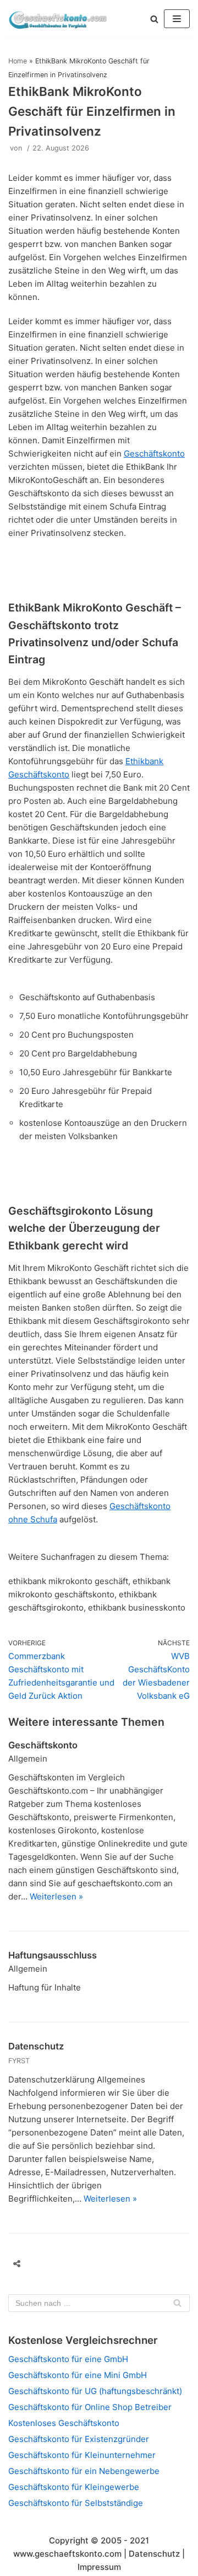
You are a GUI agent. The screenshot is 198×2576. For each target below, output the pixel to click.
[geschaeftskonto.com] (58, 19)
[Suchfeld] (177, 2303)
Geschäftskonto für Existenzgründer (79, 2439)
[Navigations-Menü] (177, 19)
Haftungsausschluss (53, 1955)
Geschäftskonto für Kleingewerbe (74, 2487)
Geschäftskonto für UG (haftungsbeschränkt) (95, 2391)
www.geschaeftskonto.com (67, 2554)
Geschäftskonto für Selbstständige (76, 2503)
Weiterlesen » (56, 1896)
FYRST (19, 2061)
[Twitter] (62, 2264)
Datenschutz (36, 2046)
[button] (154, 19)
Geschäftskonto (154, 454)
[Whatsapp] (124, 2264)
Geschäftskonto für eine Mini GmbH (78, 2375)
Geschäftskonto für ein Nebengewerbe (84, 2471)
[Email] (82, 2264)
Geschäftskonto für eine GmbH (68, 2359)
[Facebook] (41, 2264)
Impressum (99, 2567)
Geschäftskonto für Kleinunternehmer (82, 2455)
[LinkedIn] (103, 2264)
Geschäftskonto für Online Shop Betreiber (90, 2407)
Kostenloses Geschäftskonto (64, 2423)
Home (18, 61)
